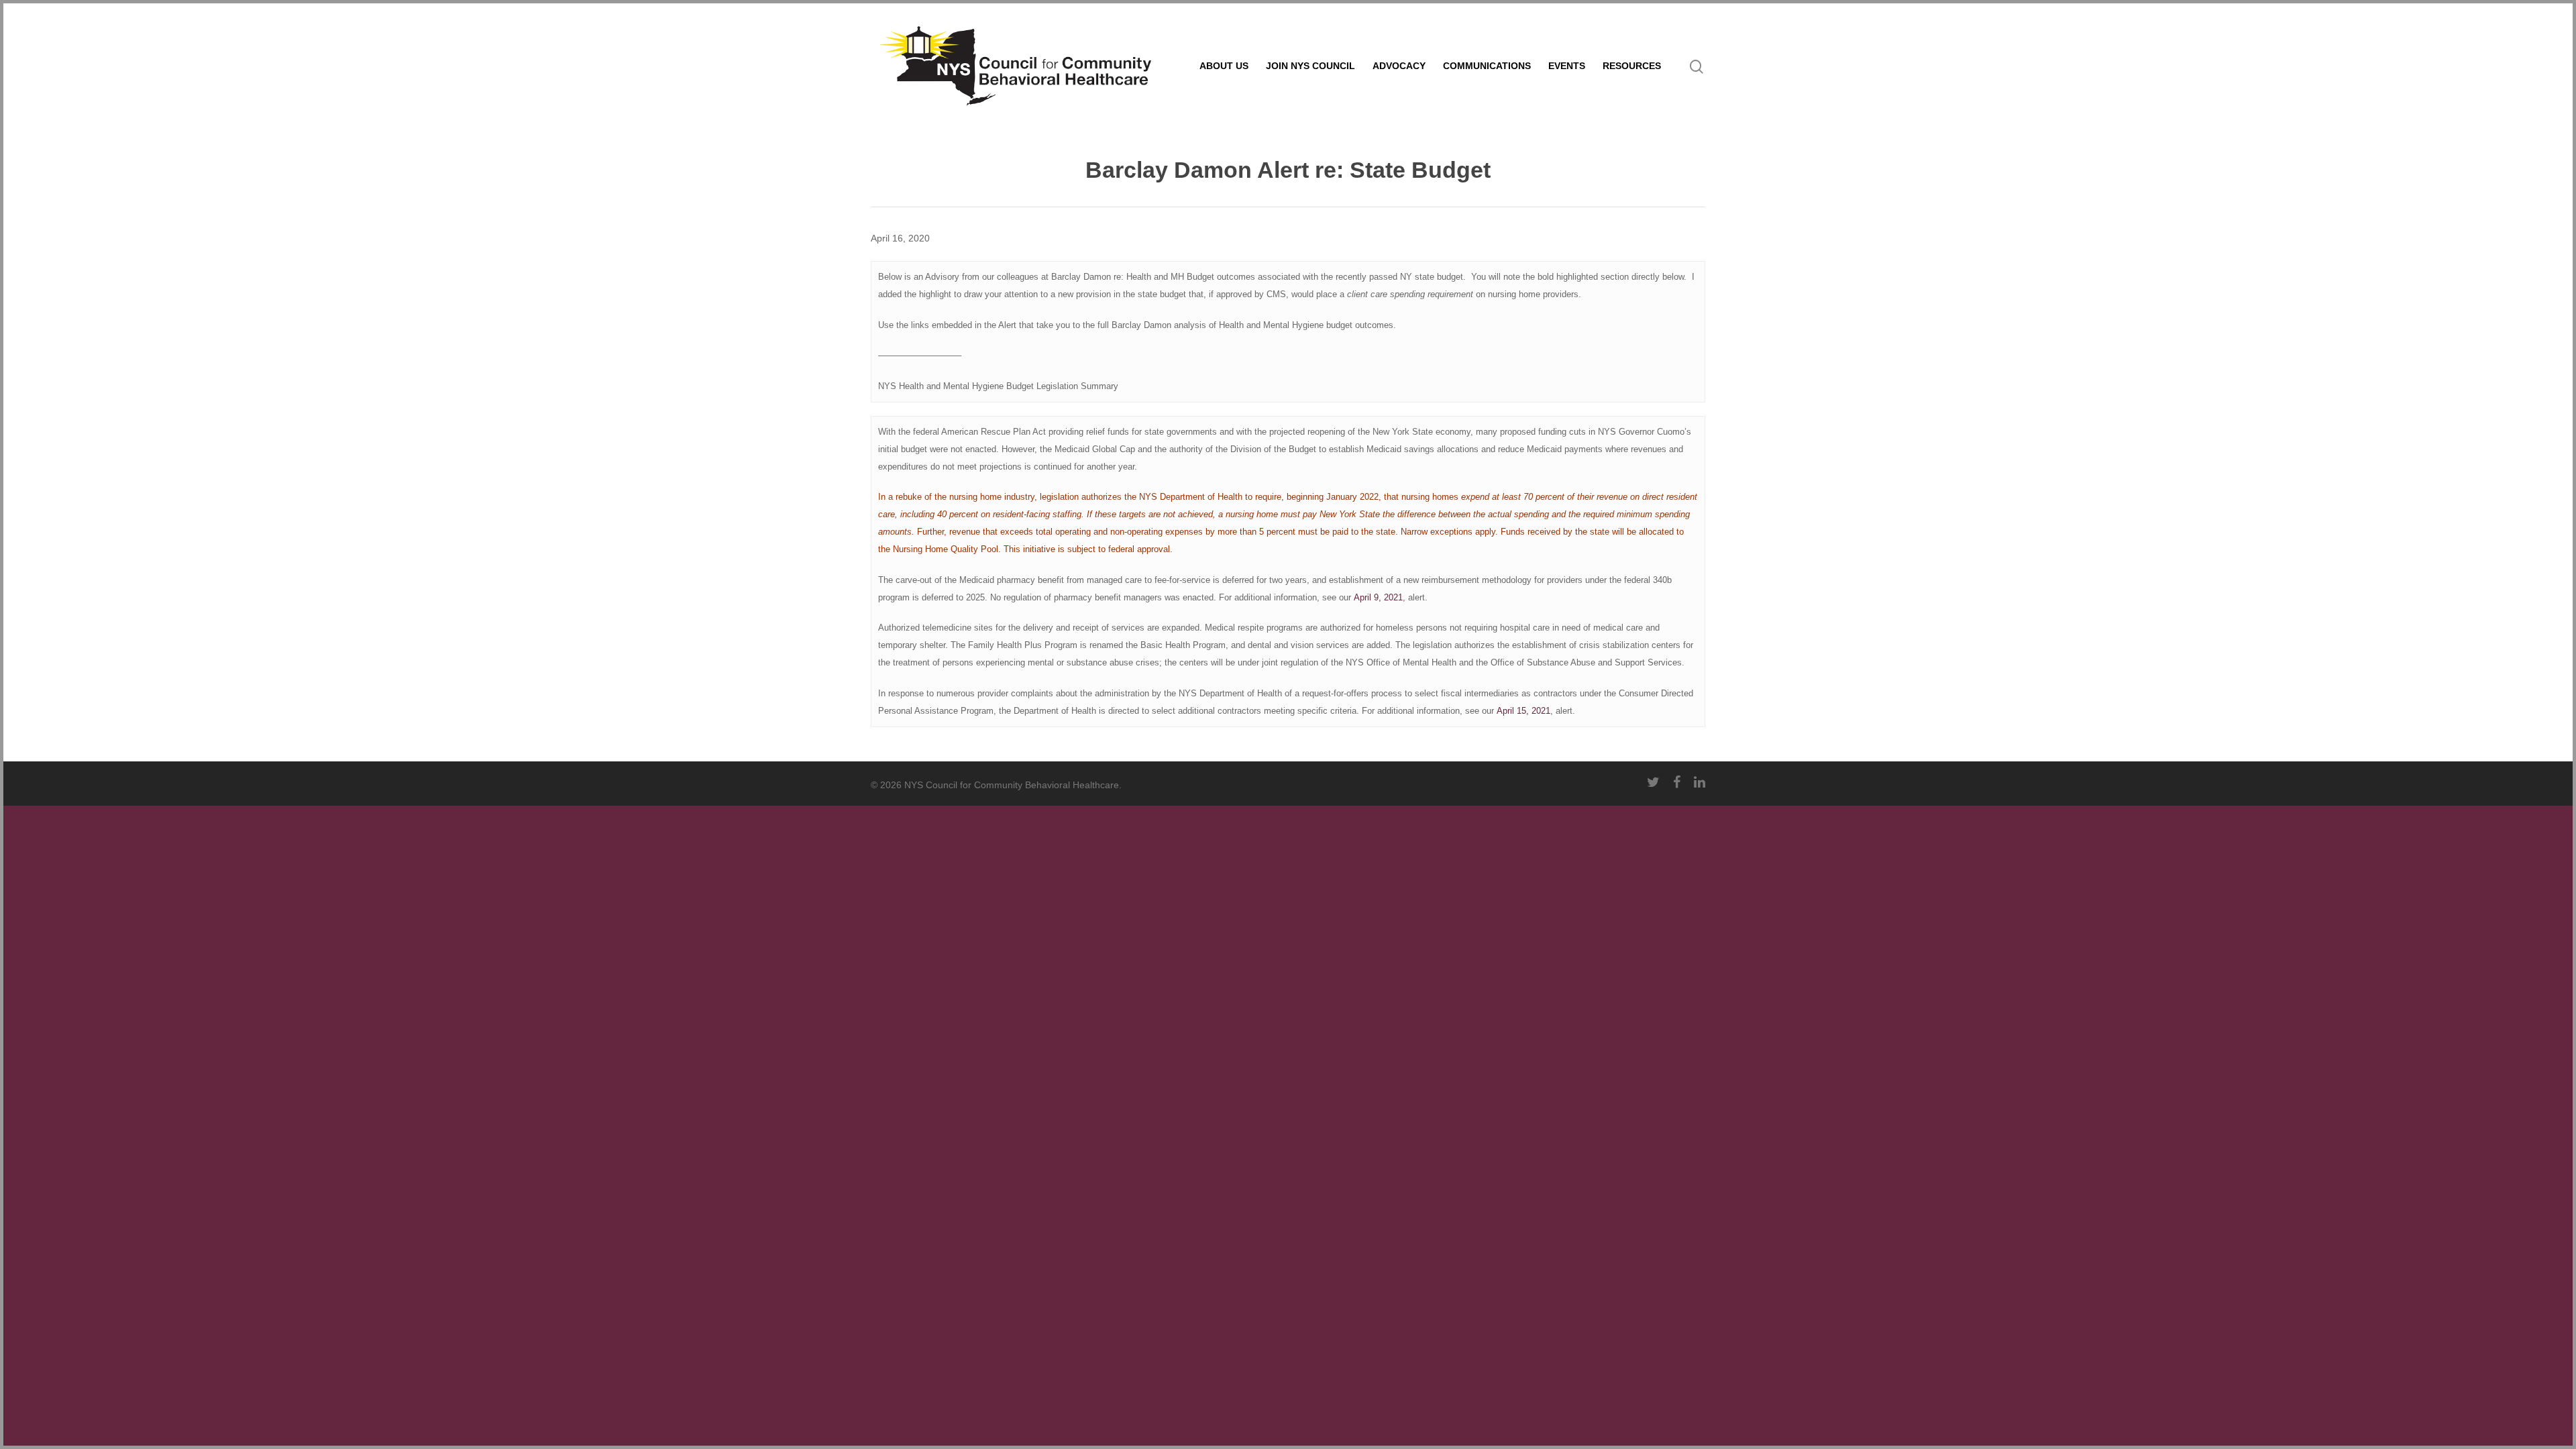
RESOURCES (1632, 66)
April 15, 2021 (1523, 711)
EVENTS (1567, 66)
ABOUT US (1224, 66)
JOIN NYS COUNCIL (1310, 66)
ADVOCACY (1399, 66)
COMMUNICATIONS (1487, 66)
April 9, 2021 (1378, 597)
